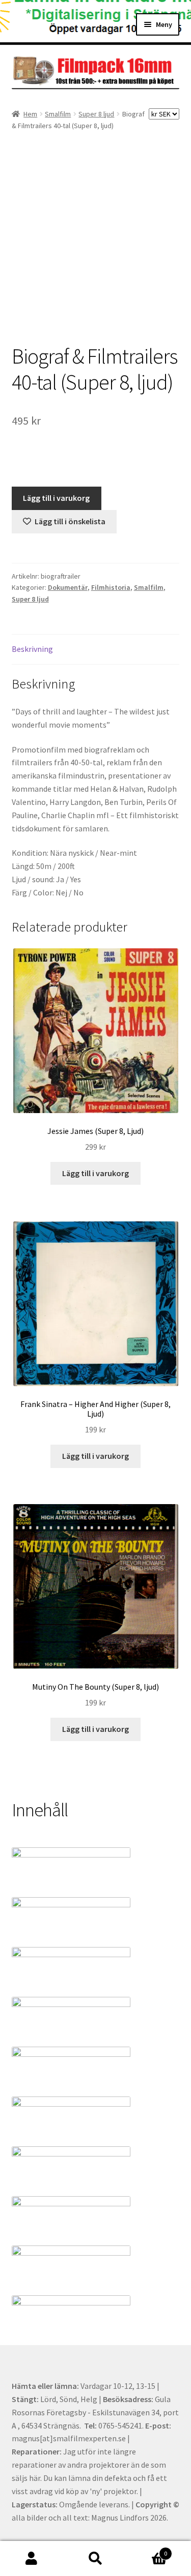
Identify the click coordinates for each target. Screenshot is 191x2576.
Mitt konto (32, 2559)
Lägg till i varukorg (56, 498)
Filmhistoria (111, 587)
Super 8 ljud (96, 114)
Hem (30, 114)
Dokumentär (68, 587)
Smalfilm (58, 114)
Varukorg (147, 2550)
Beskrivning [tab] (32, 649)
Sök (95, 2559)
